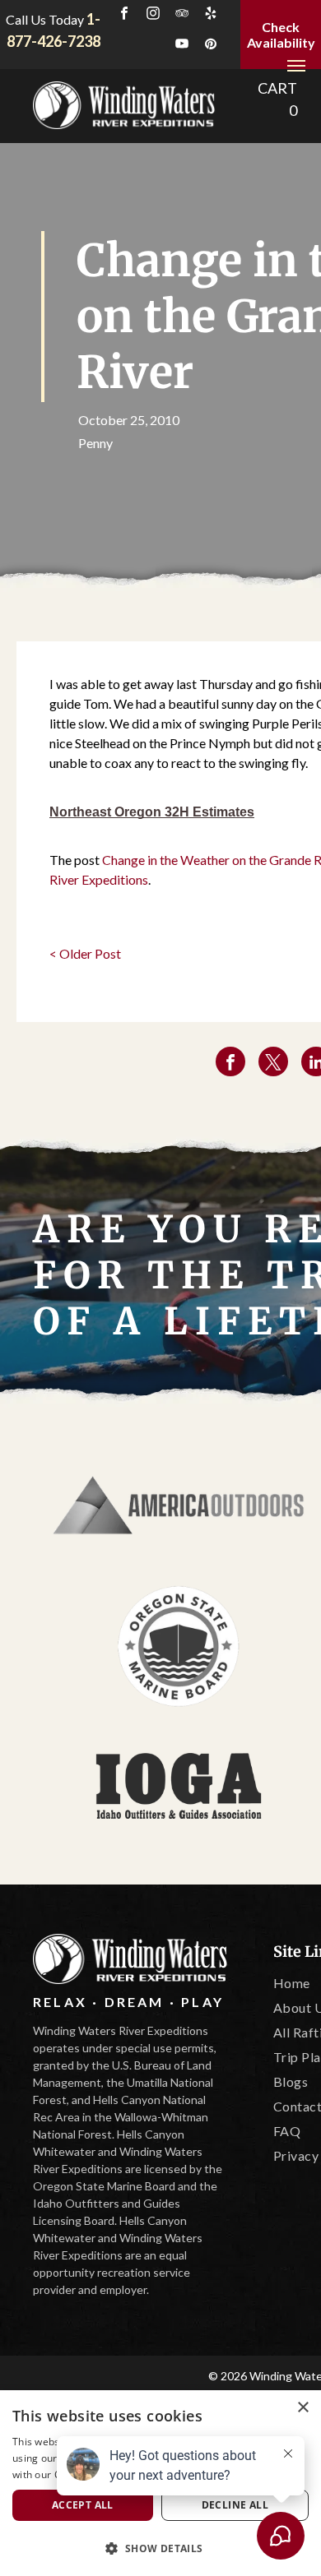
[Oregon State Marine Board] (179, 1646)
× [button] (302, 2408)
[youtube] (182, 46)
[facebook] (124, 15)
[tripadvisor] (182, 15)
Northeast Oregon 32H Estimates (152, 812)
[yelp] (211, 15)
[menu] (296, 66)
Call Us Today (45, 19)
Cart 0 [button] (277, 99)
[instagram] (153, 15)
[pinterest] (211, 46)
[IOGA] (179, 1786)
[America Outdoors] (179, 1506)
